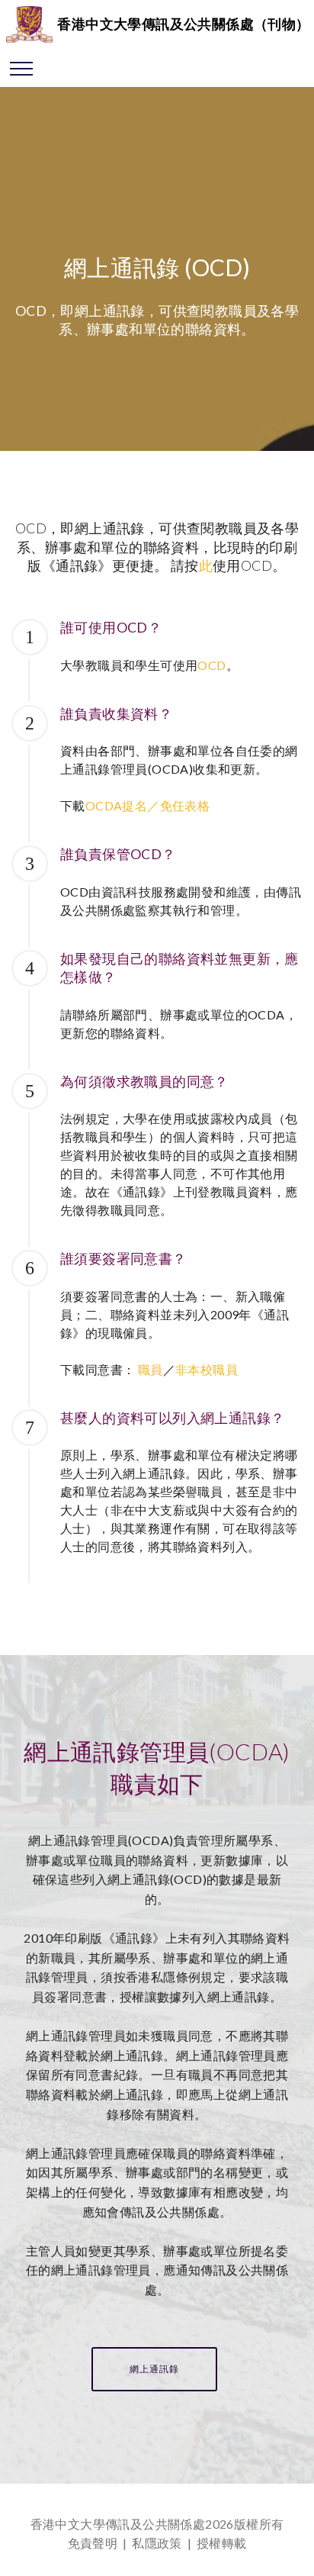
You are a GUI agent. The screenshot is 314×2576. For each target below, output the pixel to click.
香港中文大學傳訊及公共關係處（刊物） (183, 24)
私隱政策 (157, 2543)
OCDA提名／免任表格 (147, 805)
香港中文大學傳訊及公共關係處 (118, 2524)
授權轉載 (222, 2543)
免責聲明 (93, 2543)
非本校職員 (207, 1369)
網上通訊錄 (154, 2369)
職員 (151, 1369)
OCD (211, 665)
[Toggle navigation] (22, 68)
